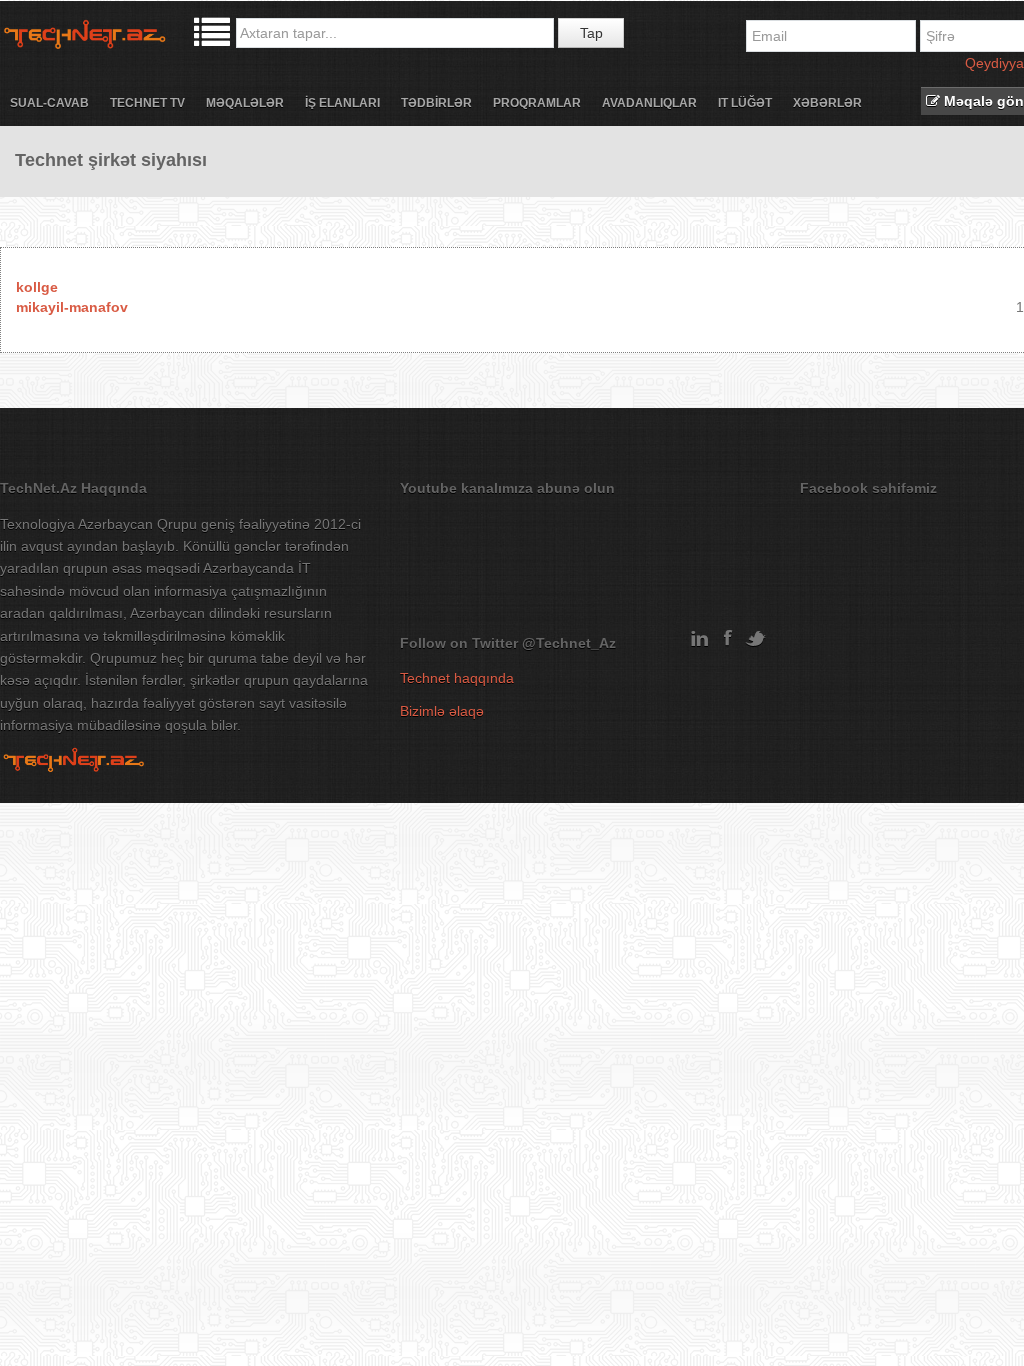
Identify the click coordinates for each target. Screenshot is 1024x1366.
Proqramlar (537, 103)
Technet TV (147, 103)
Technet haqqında (457, 678)
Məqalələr (245, 103)
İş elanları (342, 103)
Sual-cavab (49, 103)
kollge (37, 287)
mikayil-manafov (72, 307)
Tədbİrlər (436, 103)
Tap (591, 33)
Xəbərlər (827, 103)
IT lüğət (745, 103)
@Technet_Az (569, 643)
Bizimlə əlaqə (442, 711)
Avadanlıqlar (649, 103)
